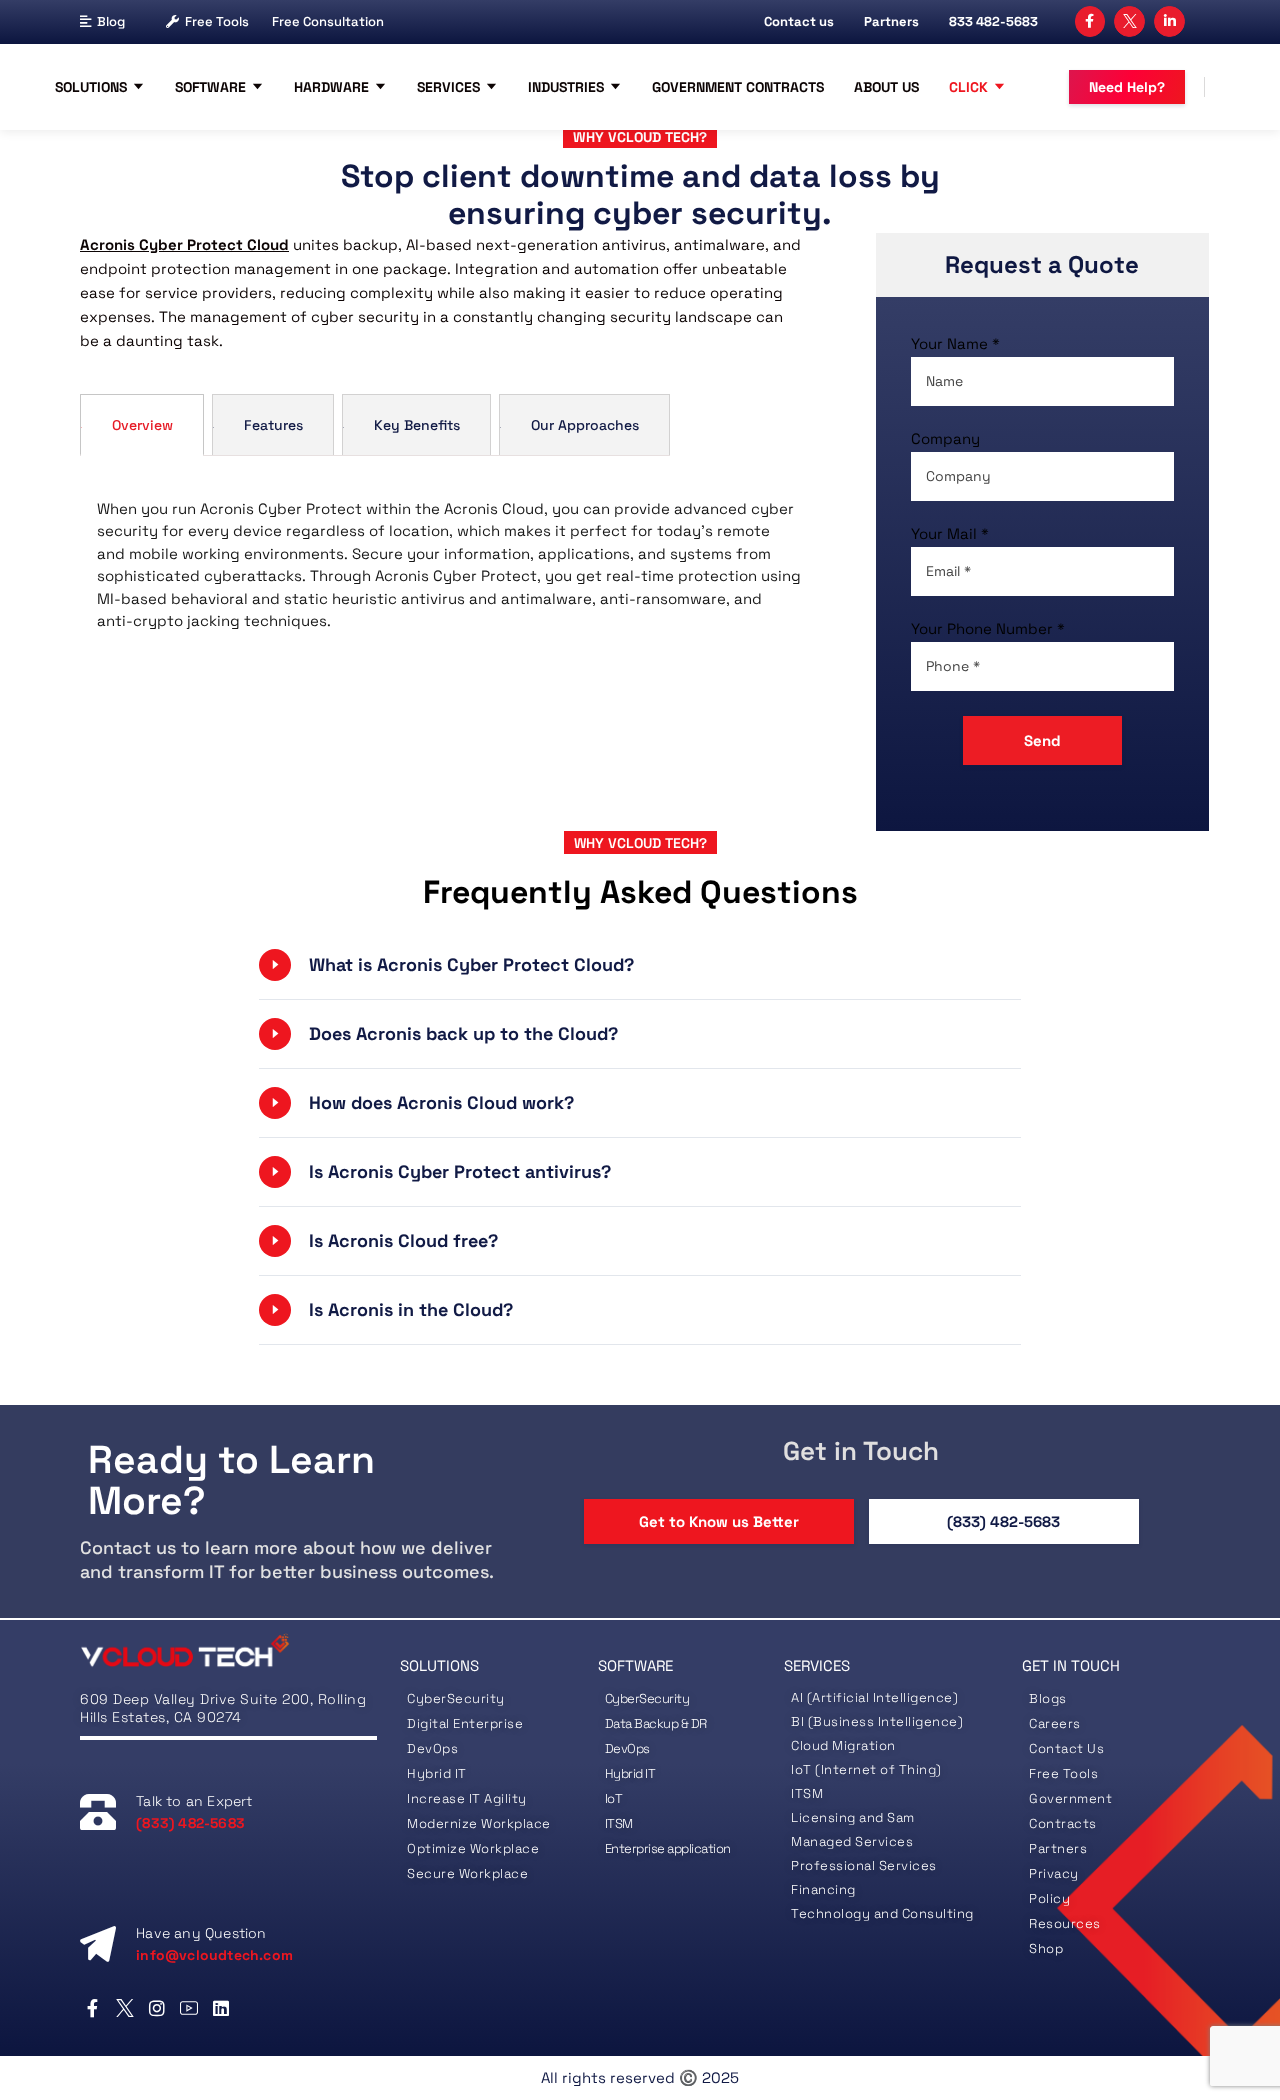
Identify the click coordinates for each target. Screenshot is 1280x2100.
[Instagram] (156, 2008)
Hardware (331, 87)
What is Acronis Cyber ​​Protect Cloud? (474, 964)
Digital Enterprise (465, 1723)
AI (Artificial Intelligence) (874, 1697)
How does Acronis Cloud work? (444, 1102)
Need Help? (1127, 87)
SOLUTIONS (439, 1665)
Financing (823, 1889)
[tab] (142, 424)
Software (210, 87)
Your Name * (955, 343)
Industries (566, 87)
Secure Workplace (467, 1873)
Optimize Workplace (473, 1848)
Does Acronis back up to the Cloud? (463, 1033)
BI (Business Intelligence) (877, 1721)
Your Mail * (950, 533)
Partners (891, 21)
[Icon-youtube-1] (189, 2008)
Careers (1055, 1723)
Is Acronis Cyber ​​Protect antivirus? (460, 1171)
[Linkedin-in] (1169, 21)
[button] (640, 965)
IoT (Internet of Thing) (866, 1769)
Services (448, 87)
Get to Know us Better (719, 1521)
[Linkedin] (221, 2008)
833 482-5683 (993, 21)
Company (945, 438)
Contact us (799, 21)
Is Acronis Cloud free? (406, 1240)
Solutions (91, 87)
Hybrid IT (437, 1773)
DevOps (432, 1748)
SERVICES (817, 1665)
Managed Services (852, 1841)
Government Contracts (738, 87)
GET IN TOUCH (1071, 1665)
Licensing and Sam (853, 1817)
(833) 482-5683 (1003, 1521)
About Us (886, 87)
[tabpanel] (440, 570)
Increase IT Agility (467, 1798)
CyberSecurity (457, 1698)
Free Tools (217, 21)
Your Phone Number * (988, 628)
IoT (614, 1798)
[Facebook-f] (1090, 21)
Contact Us (1066, 1748)
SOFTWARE (635, 1665)
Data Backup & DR (656, 1723)
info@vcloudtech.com (214, 1955)
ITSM (619, 1823)
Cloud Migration (843, 1745)
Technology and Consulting (882, 1913)
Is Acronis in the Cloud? (413, 1309)
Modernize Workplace (479, 1823)
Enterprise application (668, 1848)
